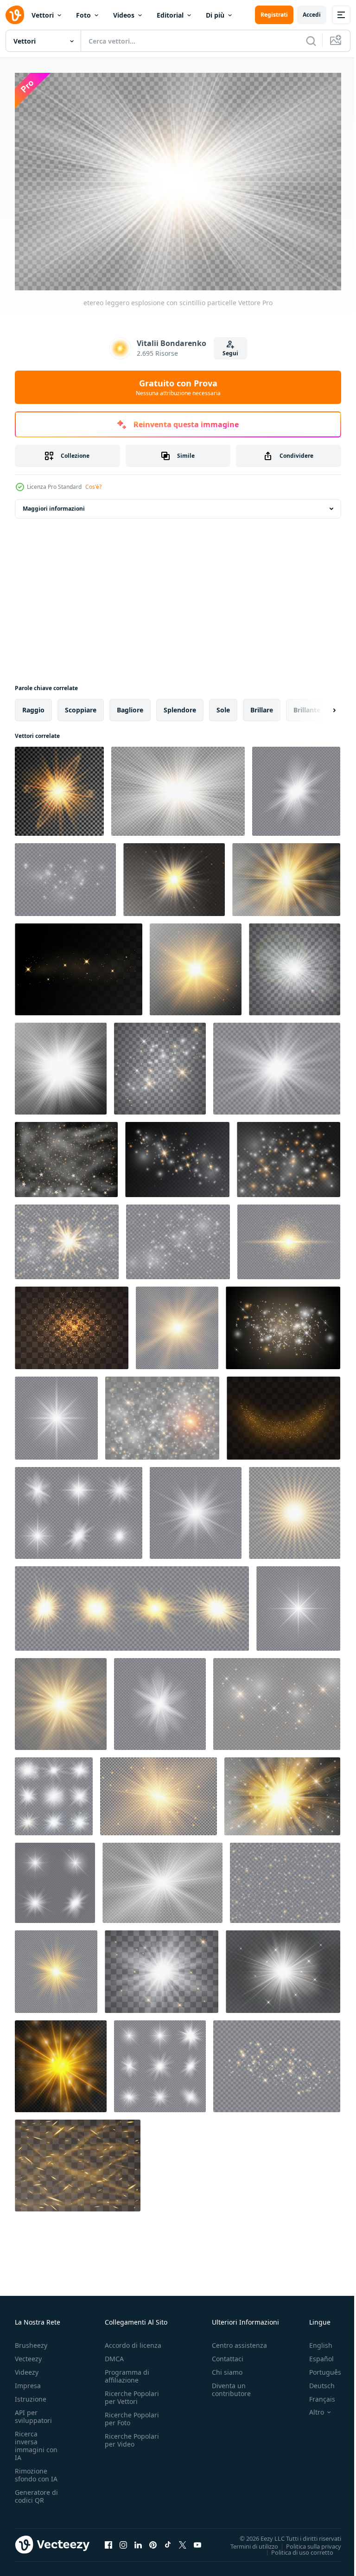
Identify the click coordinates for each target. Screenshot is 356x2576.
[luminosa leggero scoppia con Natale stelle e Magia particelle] (160, 2062)
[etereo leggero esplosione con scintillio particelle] (178, 787)
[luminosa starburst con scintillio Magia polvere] (286, 875)
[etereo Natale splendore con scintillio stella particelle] (59, 787)
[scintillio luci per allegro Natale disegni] (295, 965)
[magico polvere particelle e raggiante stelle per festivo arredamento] (283, 1413)
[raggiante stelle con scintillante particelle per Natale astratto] (283, 1323)
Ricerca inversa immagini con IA (36, 2441)
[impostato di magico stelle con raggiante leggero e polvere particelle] (178, 1237)
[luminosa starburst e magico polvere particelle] (162, 1878)
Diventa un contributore (231, 2385)
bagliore (130, 705)
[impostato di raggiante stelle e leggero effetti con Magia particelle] (67, 1237)
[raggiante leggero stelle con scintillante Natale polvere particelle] (61, 2062)
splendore (180, 705)
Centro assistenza (239, 2341)
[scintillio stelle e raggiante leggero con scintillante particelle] (296, 787)
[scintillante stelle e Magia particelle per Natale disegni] (56, 1967)
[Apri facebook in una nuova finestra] (108, 2540)
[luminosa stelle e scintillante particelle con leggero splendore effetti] (66, 1155)
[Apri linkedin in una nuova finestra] (138, 2540)
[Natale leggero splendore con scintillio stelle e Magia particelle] (65, 875)
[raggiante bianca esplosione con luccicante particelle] (56, 1413)
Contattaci (228, 2354)
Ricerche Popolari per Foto (132, 2414)
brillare (262, 705)
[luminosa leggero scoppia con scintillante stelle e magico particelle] (177, 1323)
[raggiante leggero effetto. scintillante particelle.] (78, 2161)
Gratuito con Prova (178, 387)
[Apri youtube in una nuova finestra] (197, 2540)
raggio (33, 705)
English (314, 2341)
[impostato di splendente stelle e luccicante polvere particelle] (282, 1792)
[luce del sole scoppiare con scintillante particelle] (159, 1792)
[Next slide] (319, 705)
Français (315, 2394)
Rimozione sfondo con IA (36, 2470)
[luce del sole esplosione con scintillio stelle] (61, 1064)
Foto (83, 15)
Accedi (312, 15)
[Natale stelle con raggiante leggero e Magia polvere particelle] (162, 1413)
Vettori (43, 15)
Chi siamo (227, 2368)
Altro (310, 2408)
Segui (230, 353)
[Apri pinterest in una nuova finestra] (153, 2540)
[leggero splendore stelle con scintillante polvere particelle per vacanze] (177, 1155)
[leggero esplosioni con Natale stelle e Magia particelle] (61, 1699)
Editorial (170, 15)
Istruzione (31, 2394)
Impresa (28, 2381)
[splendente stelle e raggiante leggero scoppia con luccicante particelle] (277, 1699)
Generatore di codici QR (36, 2492)
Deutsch (315, 2381)
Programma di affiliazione (127, 2371)
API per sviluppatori (33, 2412)
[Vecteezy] (15, 15)
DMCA (114, 2354)
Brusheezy (31, 2341)
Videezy (27, 2368)
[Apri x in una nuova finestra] (183, 2540)
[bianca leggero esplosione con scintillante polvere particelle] (298, 1604)
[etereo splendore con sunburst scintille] (283, 1967)
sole (223, 705)
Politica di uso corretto (295, 2547)
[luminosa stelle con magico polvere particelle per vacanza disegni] (72, 1323)
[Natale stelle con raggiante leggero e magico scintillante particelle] (289, 1237)
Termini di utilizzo (247, 2541)
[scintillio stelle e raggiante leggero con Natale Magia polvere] (79, 965)
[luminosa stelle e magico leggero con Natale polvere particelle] (295, 1508)
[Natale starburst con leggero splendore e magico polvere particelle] (196, 1508)
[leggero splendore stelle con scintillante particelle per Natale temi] (285, 1878)
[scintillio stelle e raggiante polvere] (160, 1064)
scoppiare (81, 705)
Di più (215, 15)
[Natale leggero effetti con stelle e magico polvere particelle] (79, 1508)
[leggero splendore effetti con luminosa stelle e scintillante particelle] (160, 1699)
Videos (124, 15)
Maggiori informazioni (54, 504)
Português (318, 2368)
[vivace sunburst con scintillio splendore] (196, 965)
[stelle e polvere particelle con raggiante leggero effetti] (289, 1155)
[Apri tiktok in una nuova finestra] (168, 2540)
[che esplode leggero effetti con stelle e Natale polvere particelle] (55, 1878)
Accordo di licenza (133, 2341)
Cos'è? (93, 487)
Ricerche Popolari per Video (132, 2435)
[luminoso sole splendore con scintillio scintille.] (277, 1064)
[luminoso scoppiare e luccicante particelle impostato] (54, 1792)
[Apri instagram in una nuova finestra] (123, 2540)
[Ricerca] (311, 41)
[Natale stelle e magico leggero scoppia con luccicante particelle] (277, 2062)
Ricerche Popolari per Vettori (132, 2393)
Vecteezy (28, 2354)
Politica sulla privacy (307, 2541)
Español (315, 2354)
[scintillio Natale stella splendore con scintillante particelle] (174, 875)
